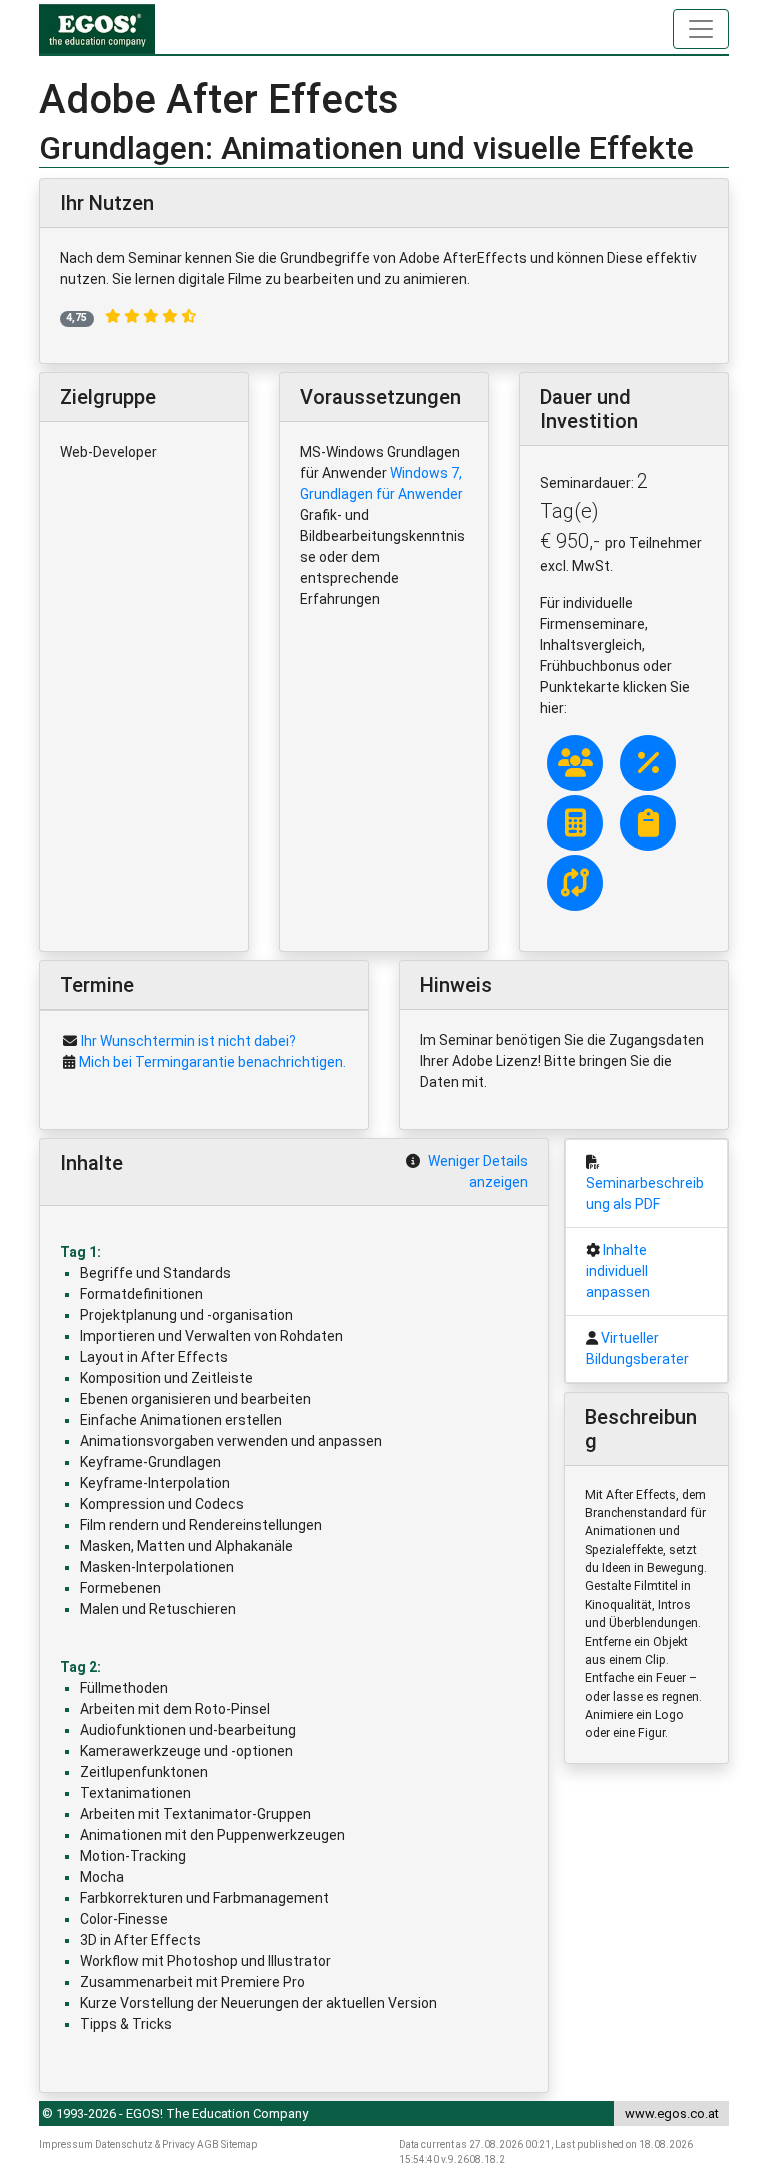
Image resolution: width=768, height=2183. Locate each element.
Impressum (66, 2144)
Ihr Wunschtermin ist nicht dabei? (188, 1041)
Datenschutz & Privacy (145, 2144)
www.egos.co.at (672, 2113)
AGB (208, 2144)
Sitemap (239, 2144)
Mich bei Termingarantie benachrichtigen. (212, 1062)
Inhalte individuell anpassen (618, 1271)
